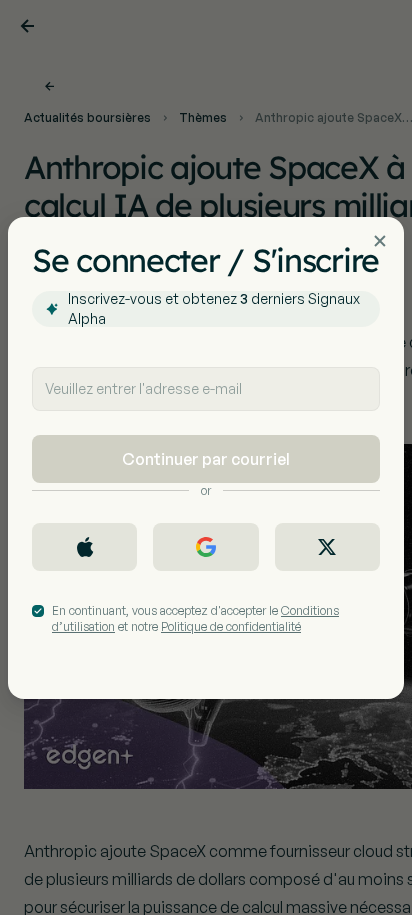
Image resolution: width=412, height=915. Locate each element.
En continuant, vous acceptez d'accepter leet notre (195, 618)
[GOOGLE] (205, 547)
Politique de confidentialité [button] (231, 626)
